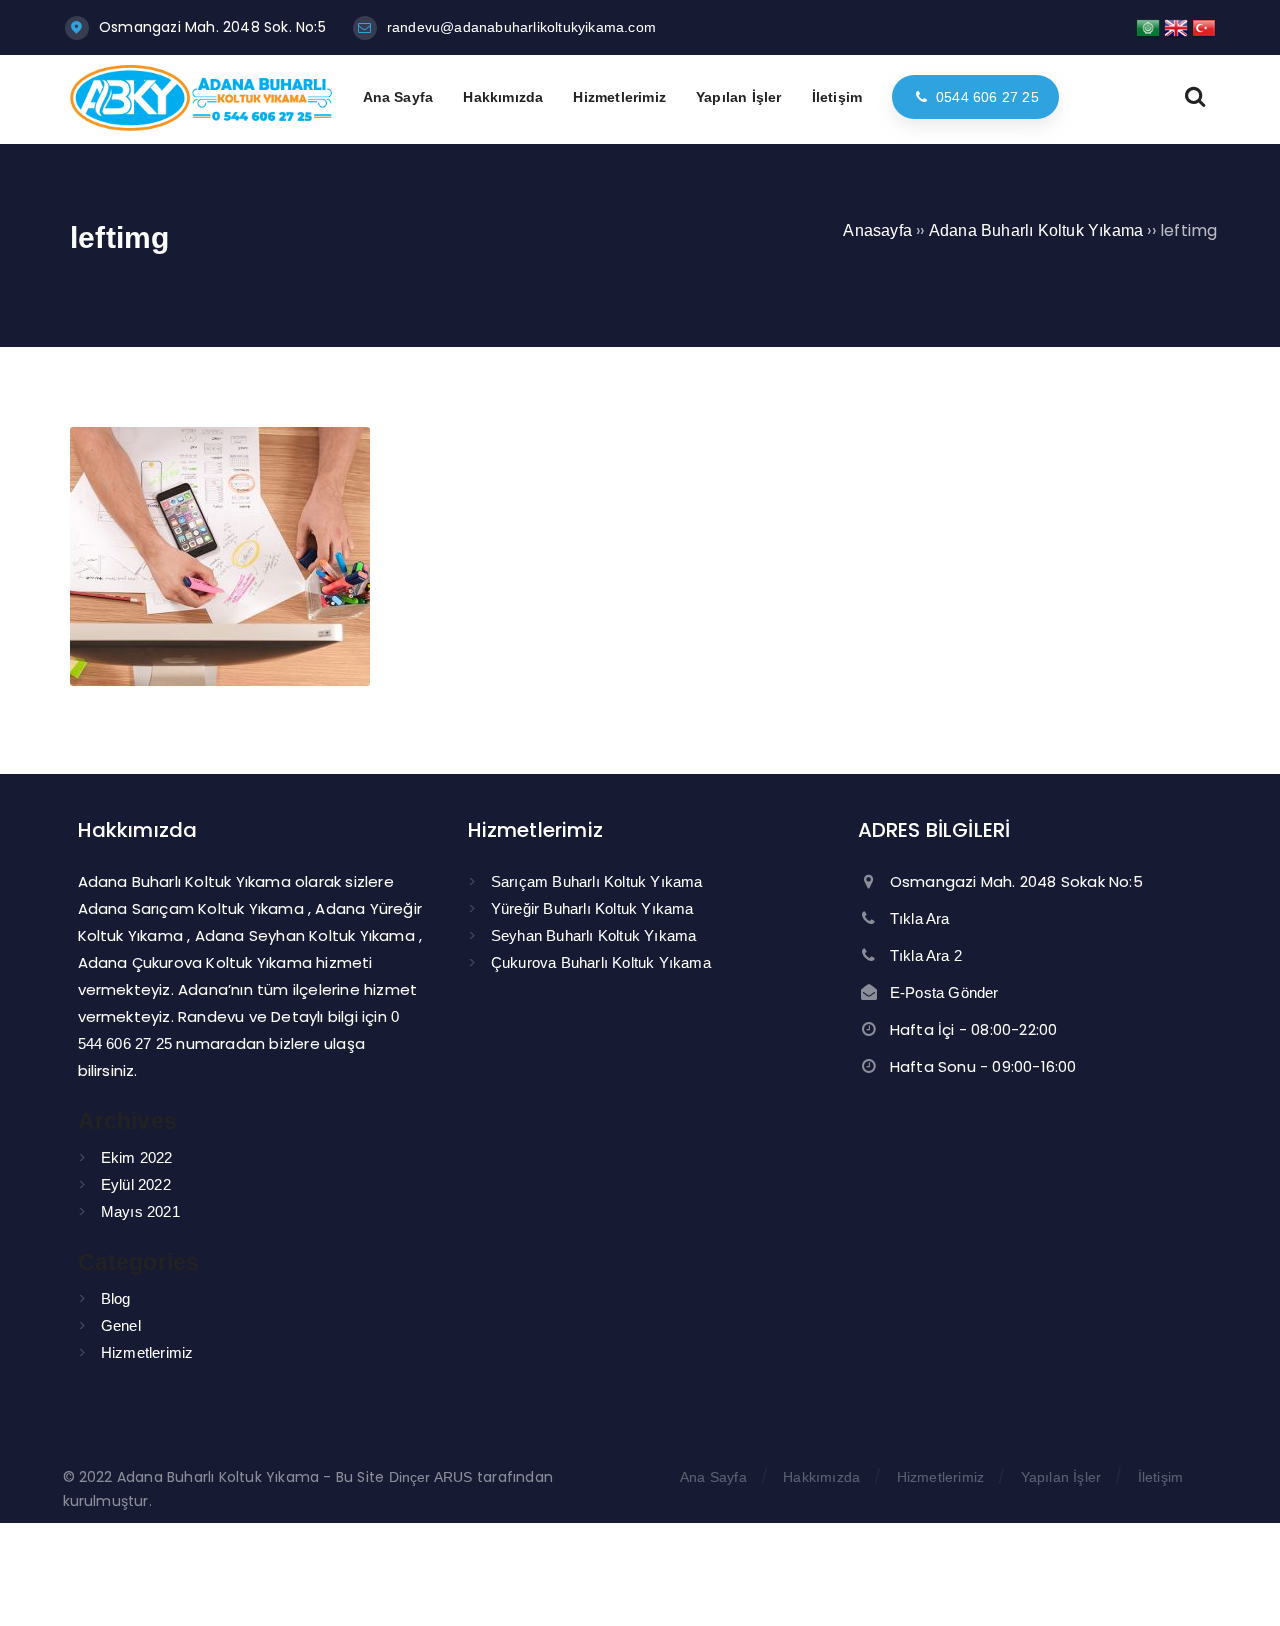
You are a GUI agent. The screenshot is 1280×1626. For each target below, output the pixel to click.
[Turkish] (1204, 27)
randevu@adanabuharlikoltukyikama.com (521, 27)
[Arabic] (1148, 27)
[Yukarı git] (1235, 1581)
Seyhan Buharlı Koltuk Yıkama (594, 935)
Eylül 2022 (136, 1184)
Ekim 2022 (137, 1157)
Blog (116, 1298)
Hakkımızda (821, 1477)
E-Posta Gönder (944, 992)
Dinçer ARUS (431, 1477)
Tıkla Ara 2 (926, 955)
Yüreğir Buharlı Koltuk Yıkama (592, 908)
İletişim (1161, 1477)
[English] (1176, 27)
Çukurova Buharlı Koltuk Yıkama (601, 962)
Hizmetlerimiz (147, 1352)
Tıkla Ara (920, 918)
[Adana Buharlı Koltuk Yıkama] (201, 126)
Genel (121, 1325)
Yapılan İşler (1061, 1477)
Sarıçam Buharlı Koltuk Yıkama (597, 881)
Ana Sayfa (713, 1477)
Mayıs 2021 (140, 1211)
